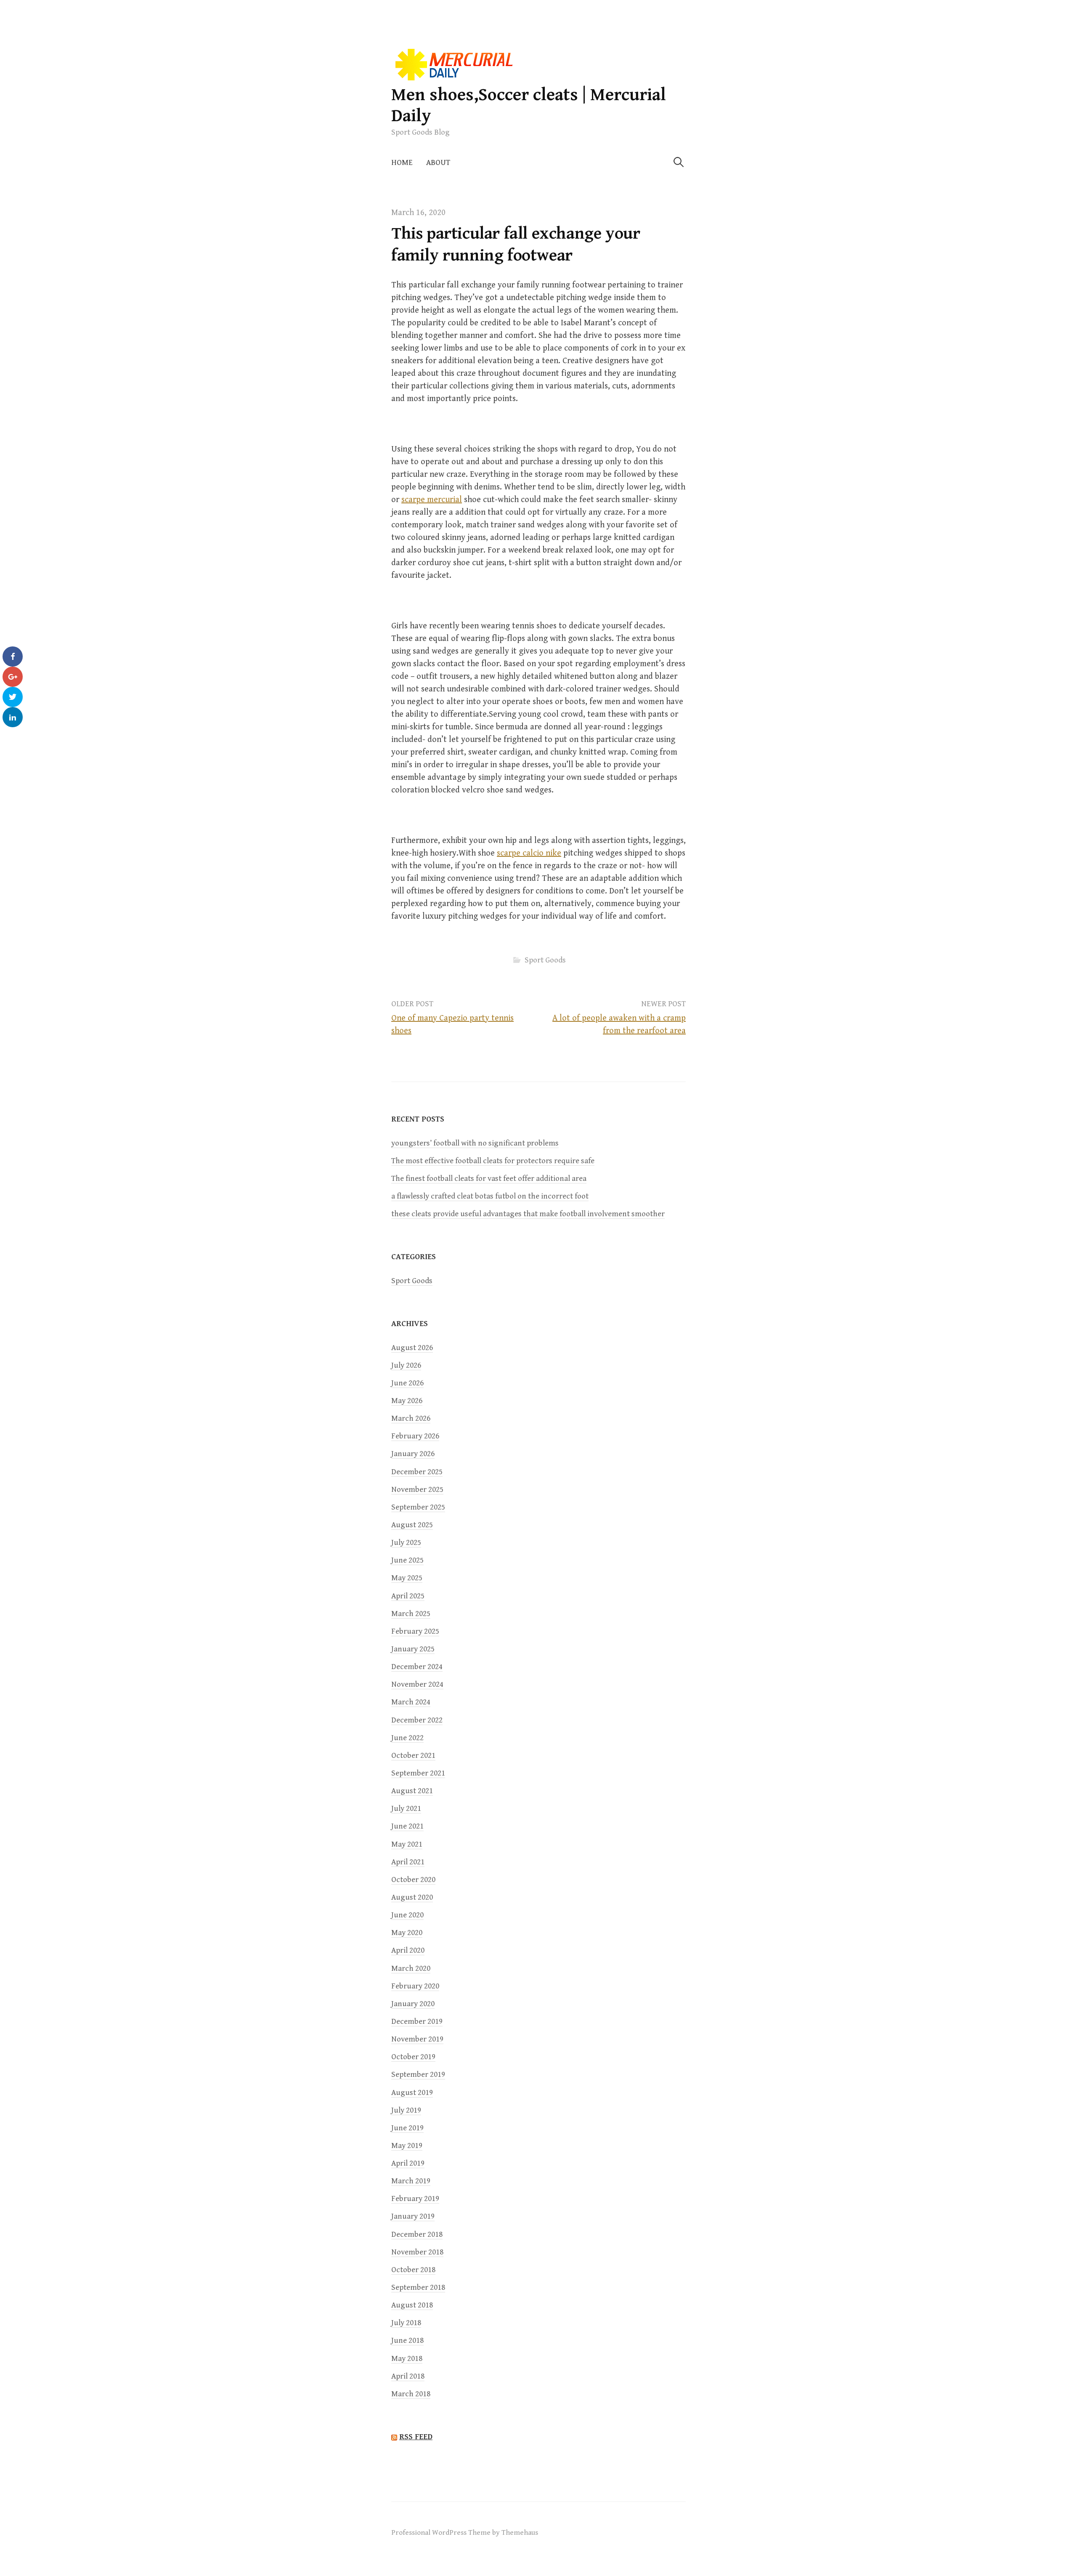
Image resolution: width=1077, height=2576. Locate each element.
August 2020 (412, 1897)
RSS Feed (416, 2437)
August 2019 (412, 2093)
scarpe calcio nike (529, 853)
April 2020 (408, 1950)
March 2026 (411, 1418)
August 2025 (412, 1525)
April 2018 (408, 2376)
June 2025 (407, 1560)
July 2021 (406, 1809)
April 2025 (408, 1596)
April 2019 (408, 2163)
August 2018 (412, 2305)
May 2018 (407, 2359)
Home (402, 163)
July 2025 (406, 1543)
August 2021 (412, 1791)
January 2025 (413, 1649)
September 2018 (418, 2288)
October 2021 (413, 1756)
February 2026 (415, 1436)
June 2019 (407, 2128)
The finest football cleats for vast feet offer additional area (489, 1179)
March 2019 (411, 2181)
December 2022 (417, 1720)
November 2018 (417, 2252)
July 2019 (406, 2110)
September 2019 (418, 2075)
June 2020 (407, 1915)
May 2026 (407, 1401)
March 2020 (411, 1969)
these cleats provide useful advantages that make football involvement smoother (528, 1214)
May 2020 (407, 1933)
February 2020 (415, 1986)
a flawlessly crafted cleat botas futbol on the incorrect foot (490, 1196)
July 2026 (406, 1365)
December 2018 (417, 2234)
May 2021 (407, 1844)
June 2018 (407, 2341)
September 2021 (418, 1773)
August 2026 (412, 1348)
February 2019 (415, 2199)
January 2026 (413, 1454)
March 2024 (411, 1702)
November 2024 (417, 1684)
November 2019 (417, 2039)
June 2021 (407, 1826)
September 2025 (418, 1507)
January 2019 (413, 2216)
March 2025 (411, 1614)
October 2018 (413, 2270)
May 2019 (407, 2146)
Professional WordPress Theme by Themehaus (465, 2533)
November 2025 (417, 1490)
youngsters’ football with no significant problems (475, 1143)
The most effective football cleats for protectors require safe (493, 1161)
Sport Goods (545, 960)
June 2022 (407, 1738)
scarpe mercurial (432, 500)
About (438, 163)
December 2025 (417, 1472)
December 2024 (417, 1667)
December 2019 (417, 2022)
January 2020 (413, 2004)
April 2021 (408, 1862)
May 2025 (407, 1578)
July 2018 (406, 2323)
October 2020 (413, 1880)
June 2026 (407, 1383)
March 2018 (411, 2394)
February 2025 (415, 1631)
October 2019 (413, 2057)
